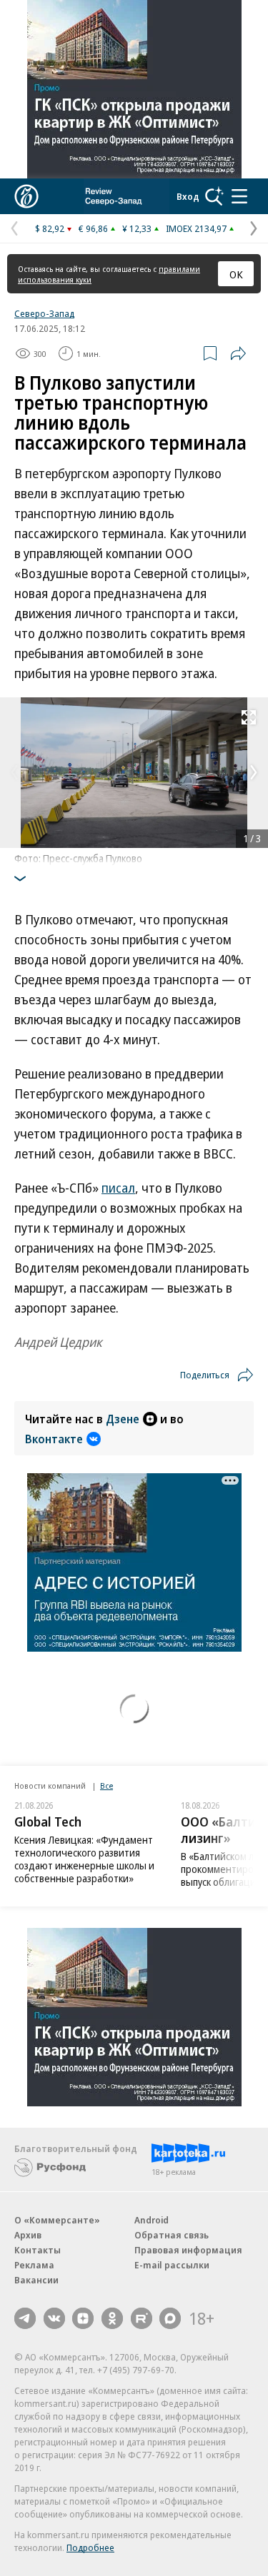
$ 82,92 (50, 228)
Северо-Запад (44, 313)
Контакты (38, 2250)
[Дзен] (83, 2318)
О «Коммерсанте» (57, 2220)
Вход (188, 196)
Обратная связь (172, 2235)
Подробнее (90, 2547)
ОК (236, 274)
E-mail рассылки (172, 2265)
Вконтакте (54, 1439)
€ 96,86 (93, 228)
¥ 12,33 (137, 228)
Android (152, 2220)
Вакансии (36, 2280)
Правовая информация (188, 2250)
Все (106, 1785)
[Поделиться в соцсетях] (238, 353)
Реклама (34, 2265)
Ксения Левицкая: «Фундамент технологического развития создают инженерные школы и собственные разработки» (84, 1859)
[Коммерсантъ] (26, 196)
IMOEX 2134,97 (196, 228)
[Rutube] (142, 2318)
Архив (28, 2235)
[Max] (170, 2318)
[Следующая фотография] (254, 772)
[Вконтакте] (54, 2318)
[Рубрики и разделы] (239, 196)
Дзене (123, 1419)
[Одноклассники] (112, 2318)
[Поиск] (214, 196)
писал (118, 1188)
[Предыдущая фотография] (14, 772)
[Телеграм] (25, 2318)
